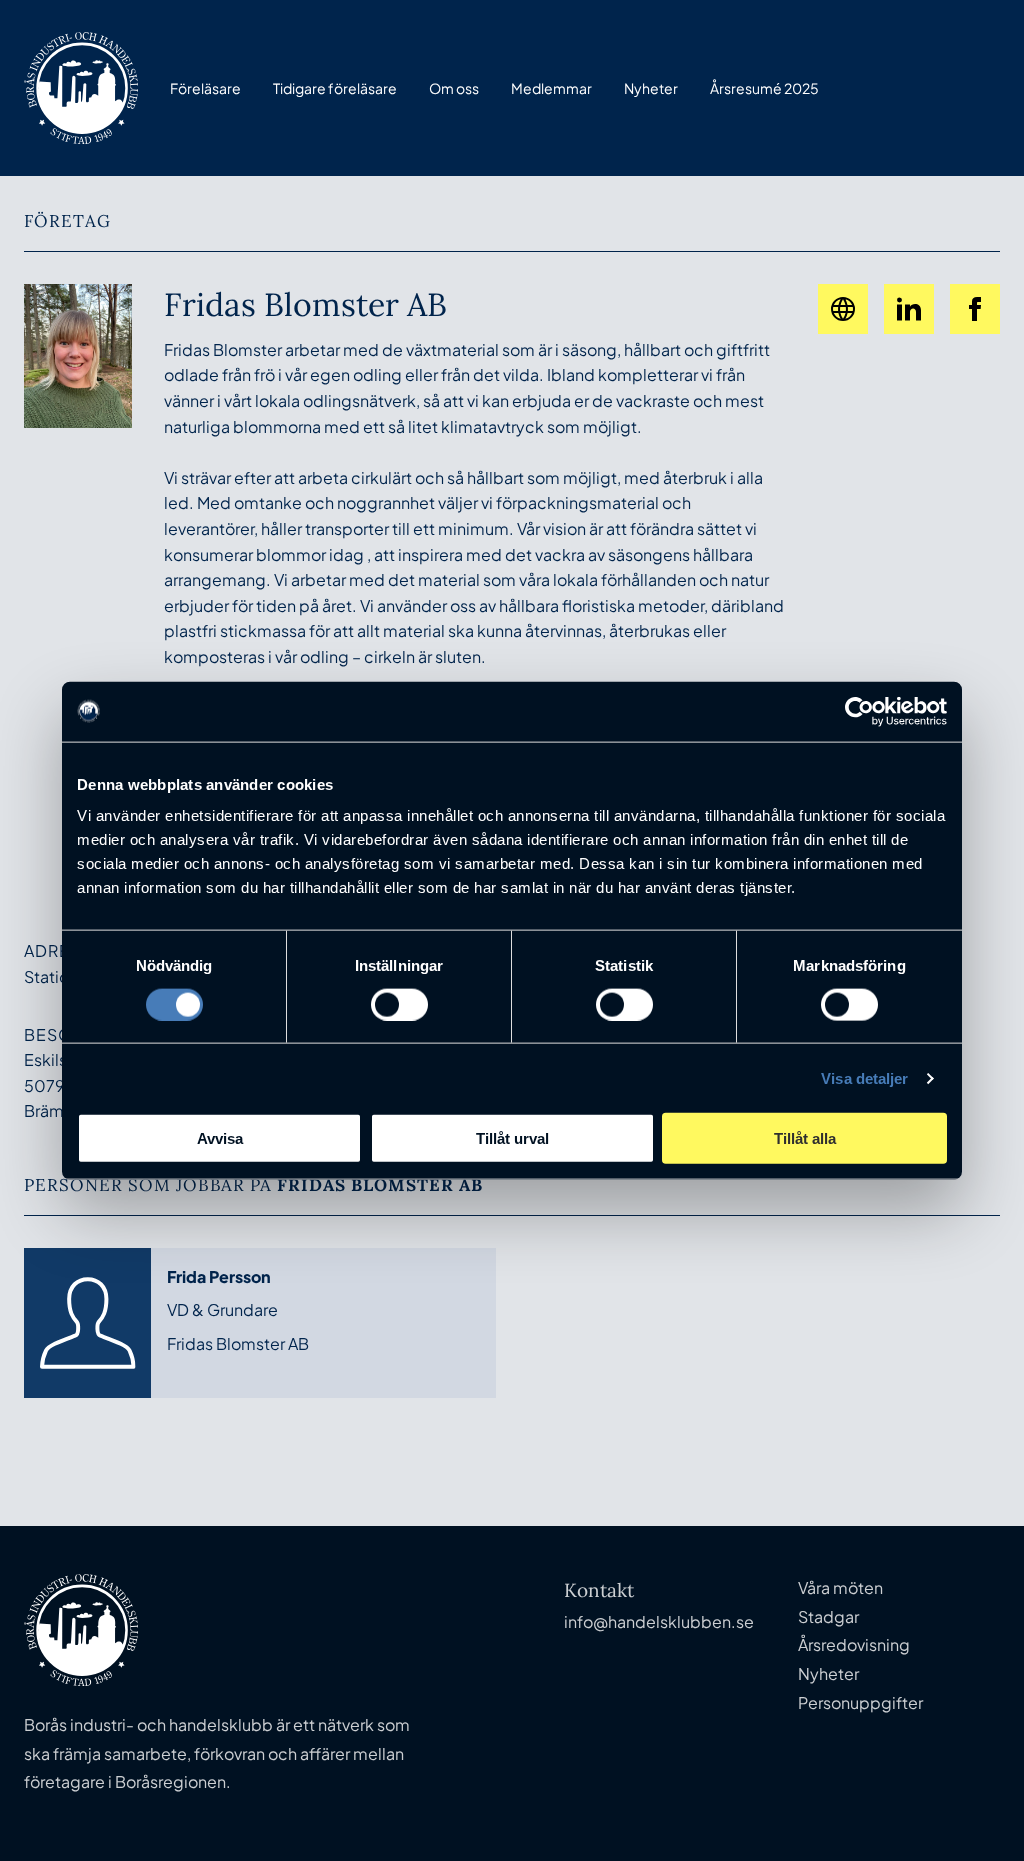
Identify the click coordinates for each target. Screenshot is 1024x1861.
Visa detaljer (864, 1077)
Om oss (454, 88)
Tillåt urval (512, 1138)
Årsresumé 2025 (764, 88)
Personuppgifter (860, 1702)
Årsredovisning (854, 1644)
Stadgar (828, 1616)
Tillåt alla (805, 1138)
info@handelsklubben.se (659, 1621)
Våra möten (840, 1587)
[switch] (399, 1004)
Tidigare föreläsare (335, 88)
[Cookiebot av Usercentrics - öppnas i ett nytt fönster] (859, 711)
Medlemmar (551, 88)
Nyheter (651, 88)
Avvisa (220, 1138)
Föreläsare (205, 88)
